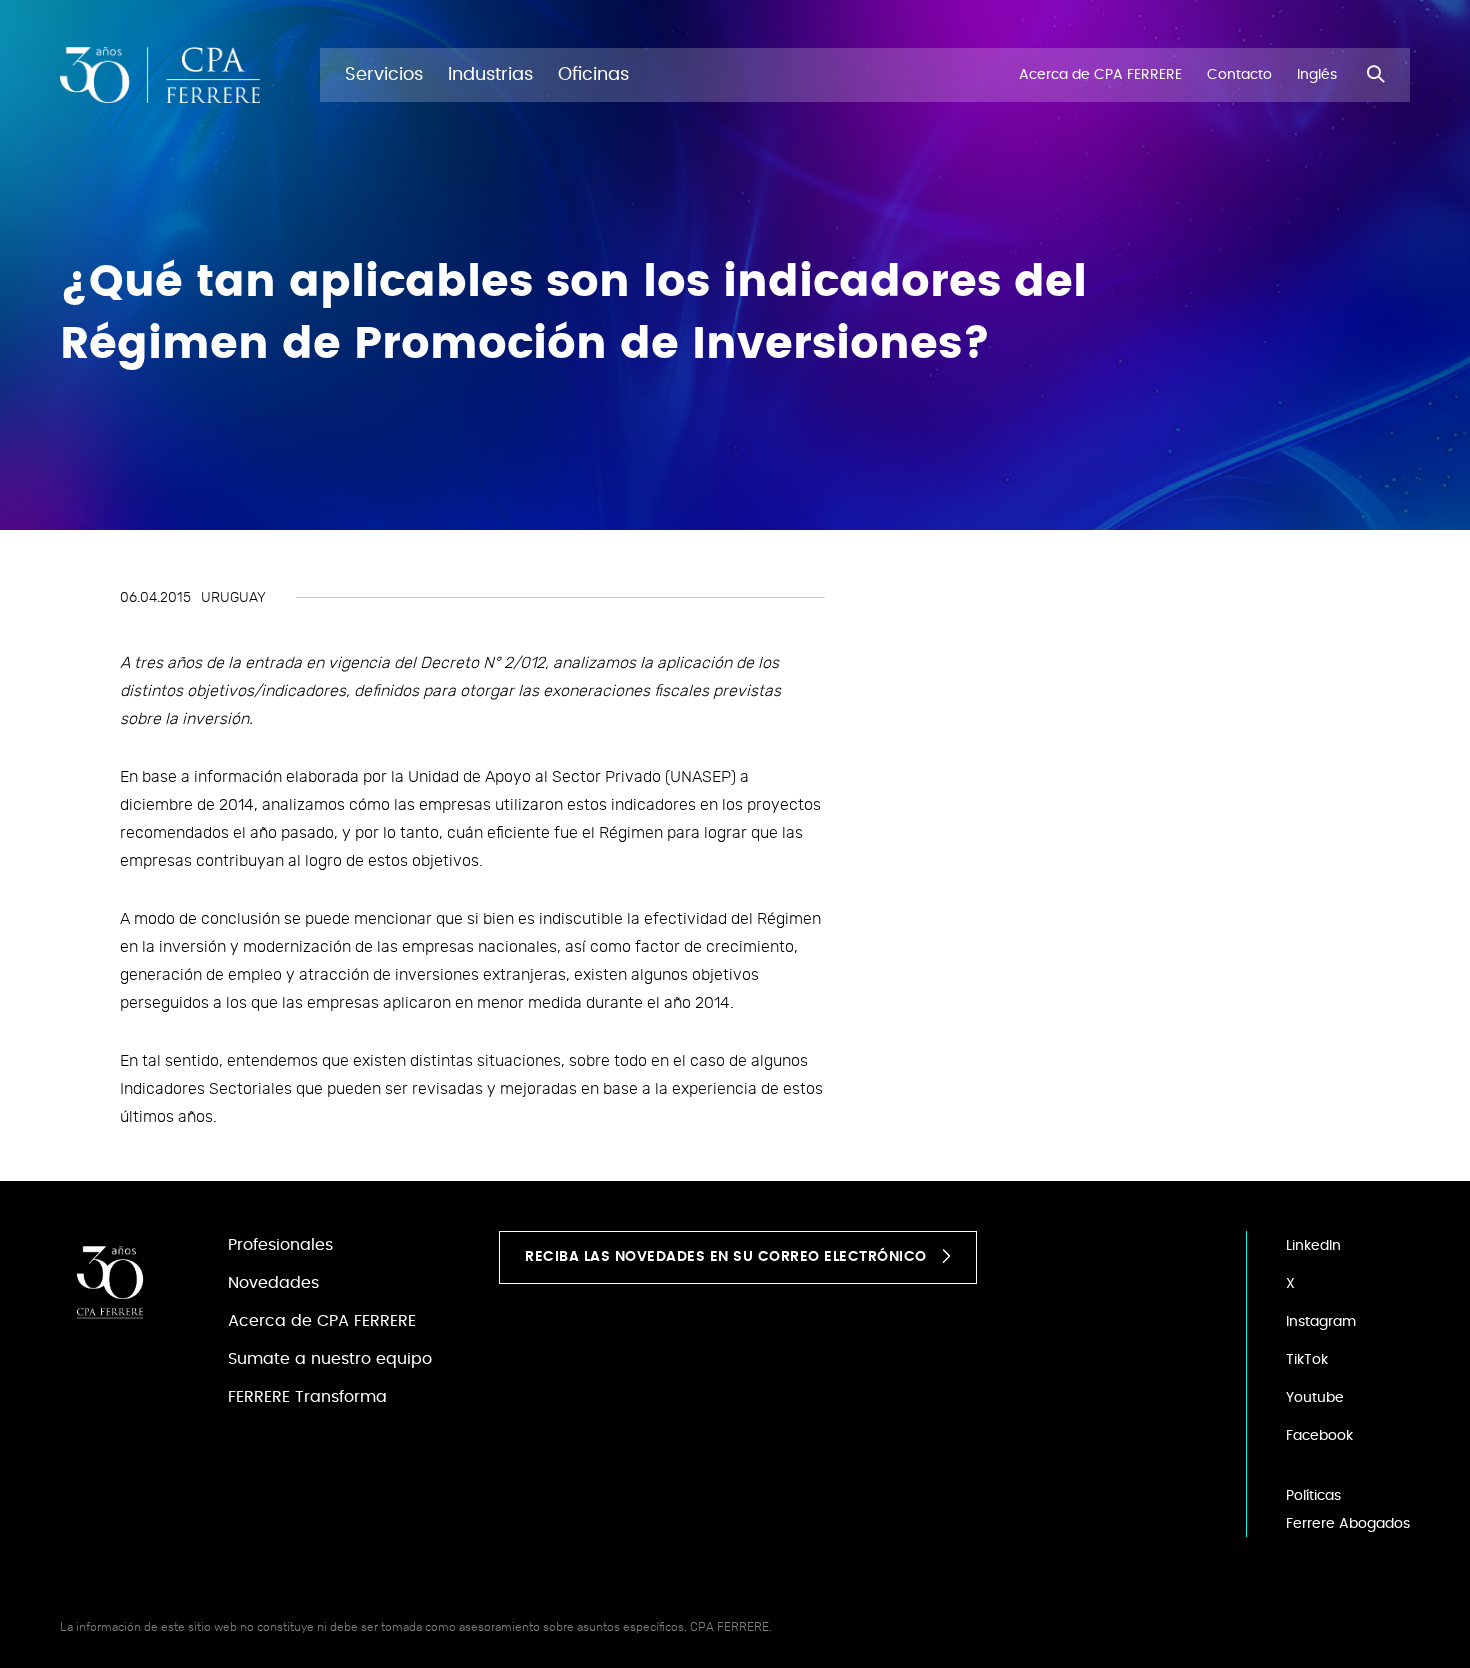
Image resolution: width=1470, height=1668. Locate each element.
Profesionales (280, 1245)
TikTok (1307, 1360)
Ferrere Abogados (1348, 1524)
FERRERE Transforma (307, 1397)
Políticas (1313, 1496)
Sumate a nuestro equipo (330, 1359)
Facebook (1319, 1436)
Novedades (273, 1283)
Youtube (1315, 1398)
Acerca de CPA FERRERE (322, 1321)
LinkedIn (1313, 1246)
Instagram (1321, 1322)
